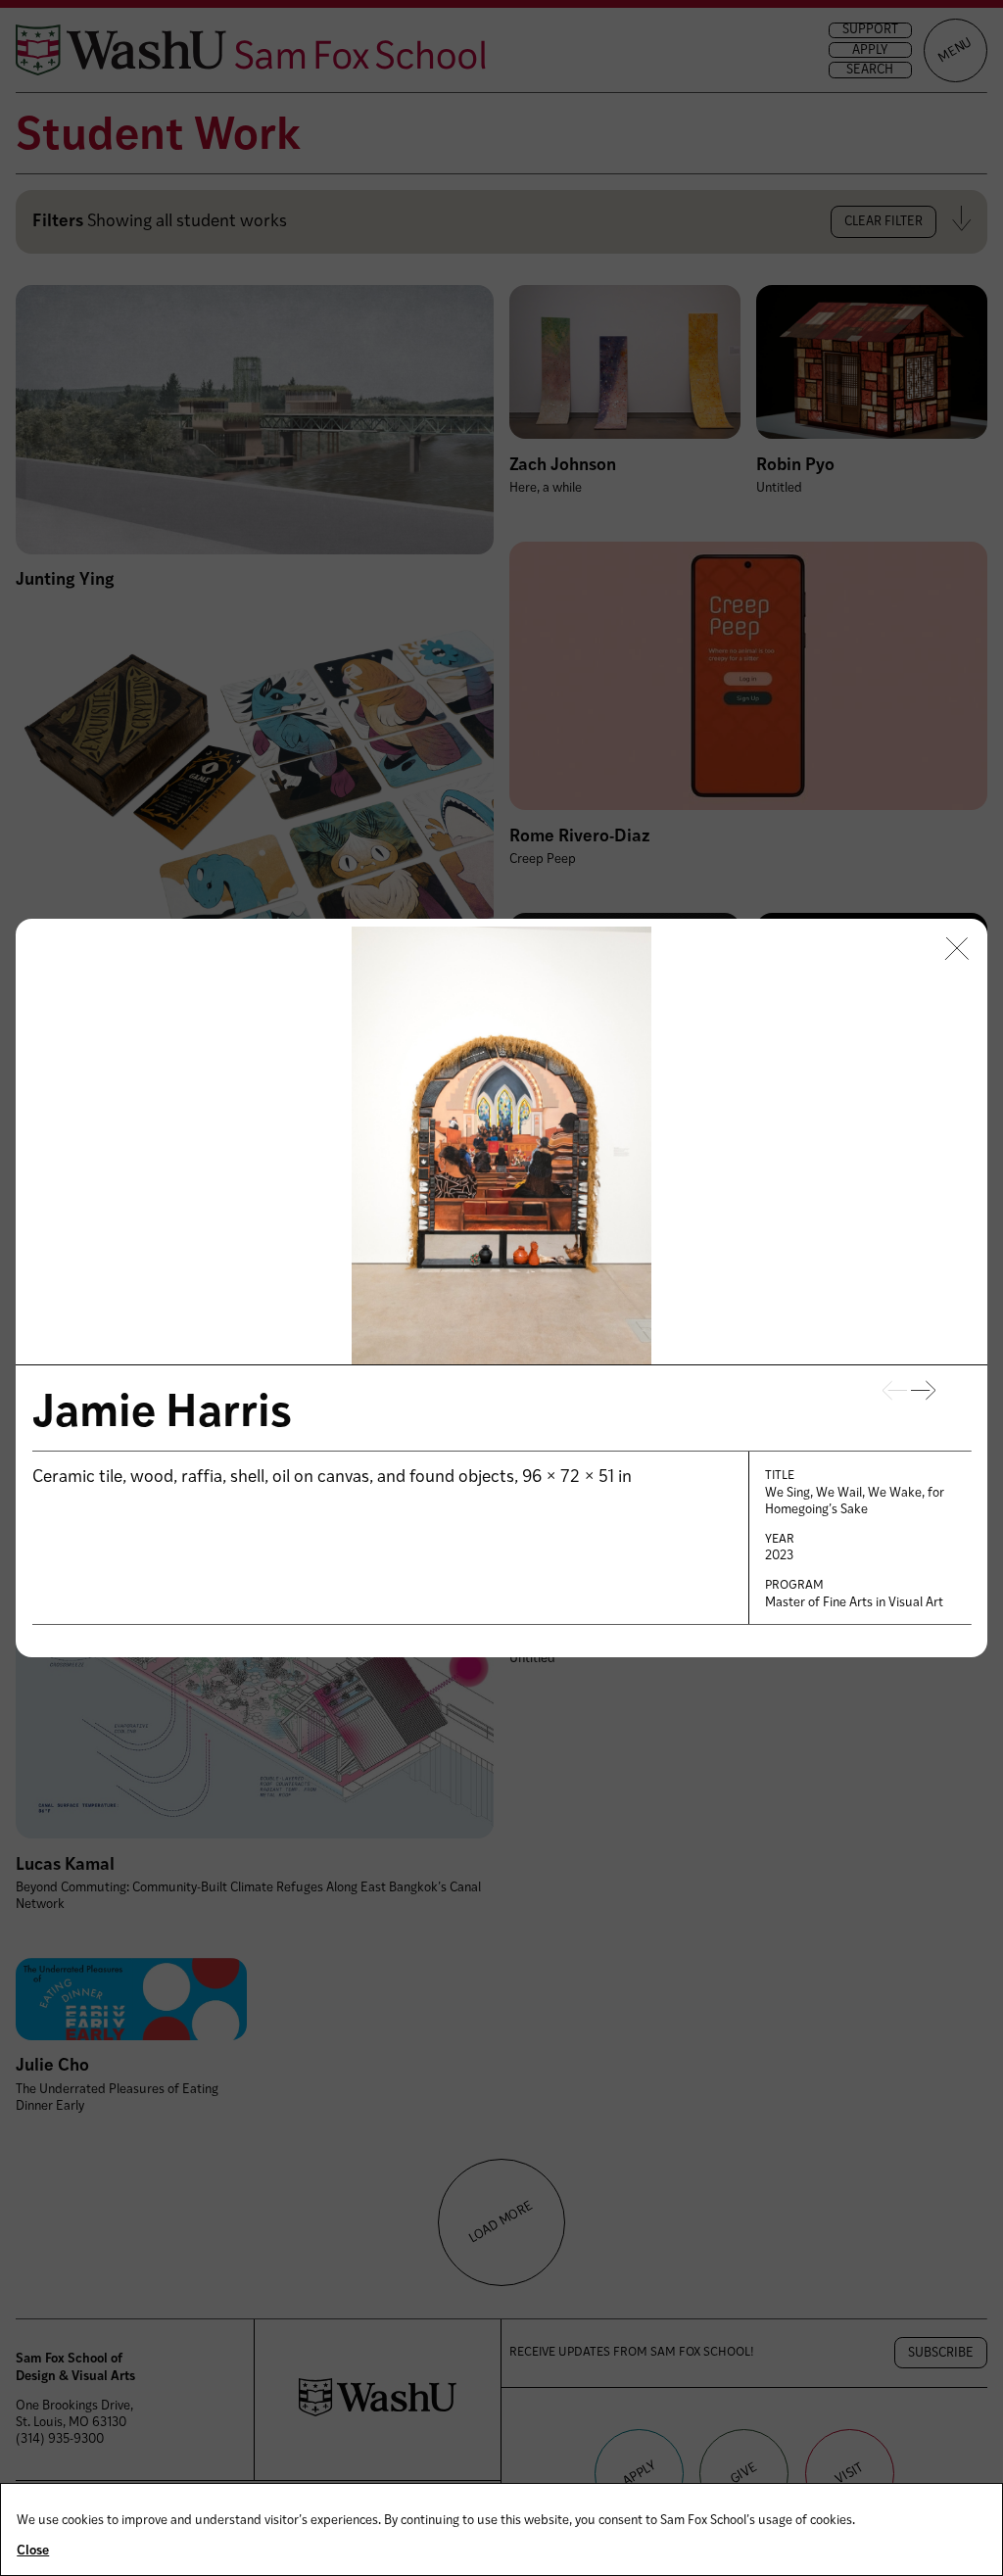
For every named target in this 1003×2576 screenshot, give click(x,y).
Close (33, 2551)
